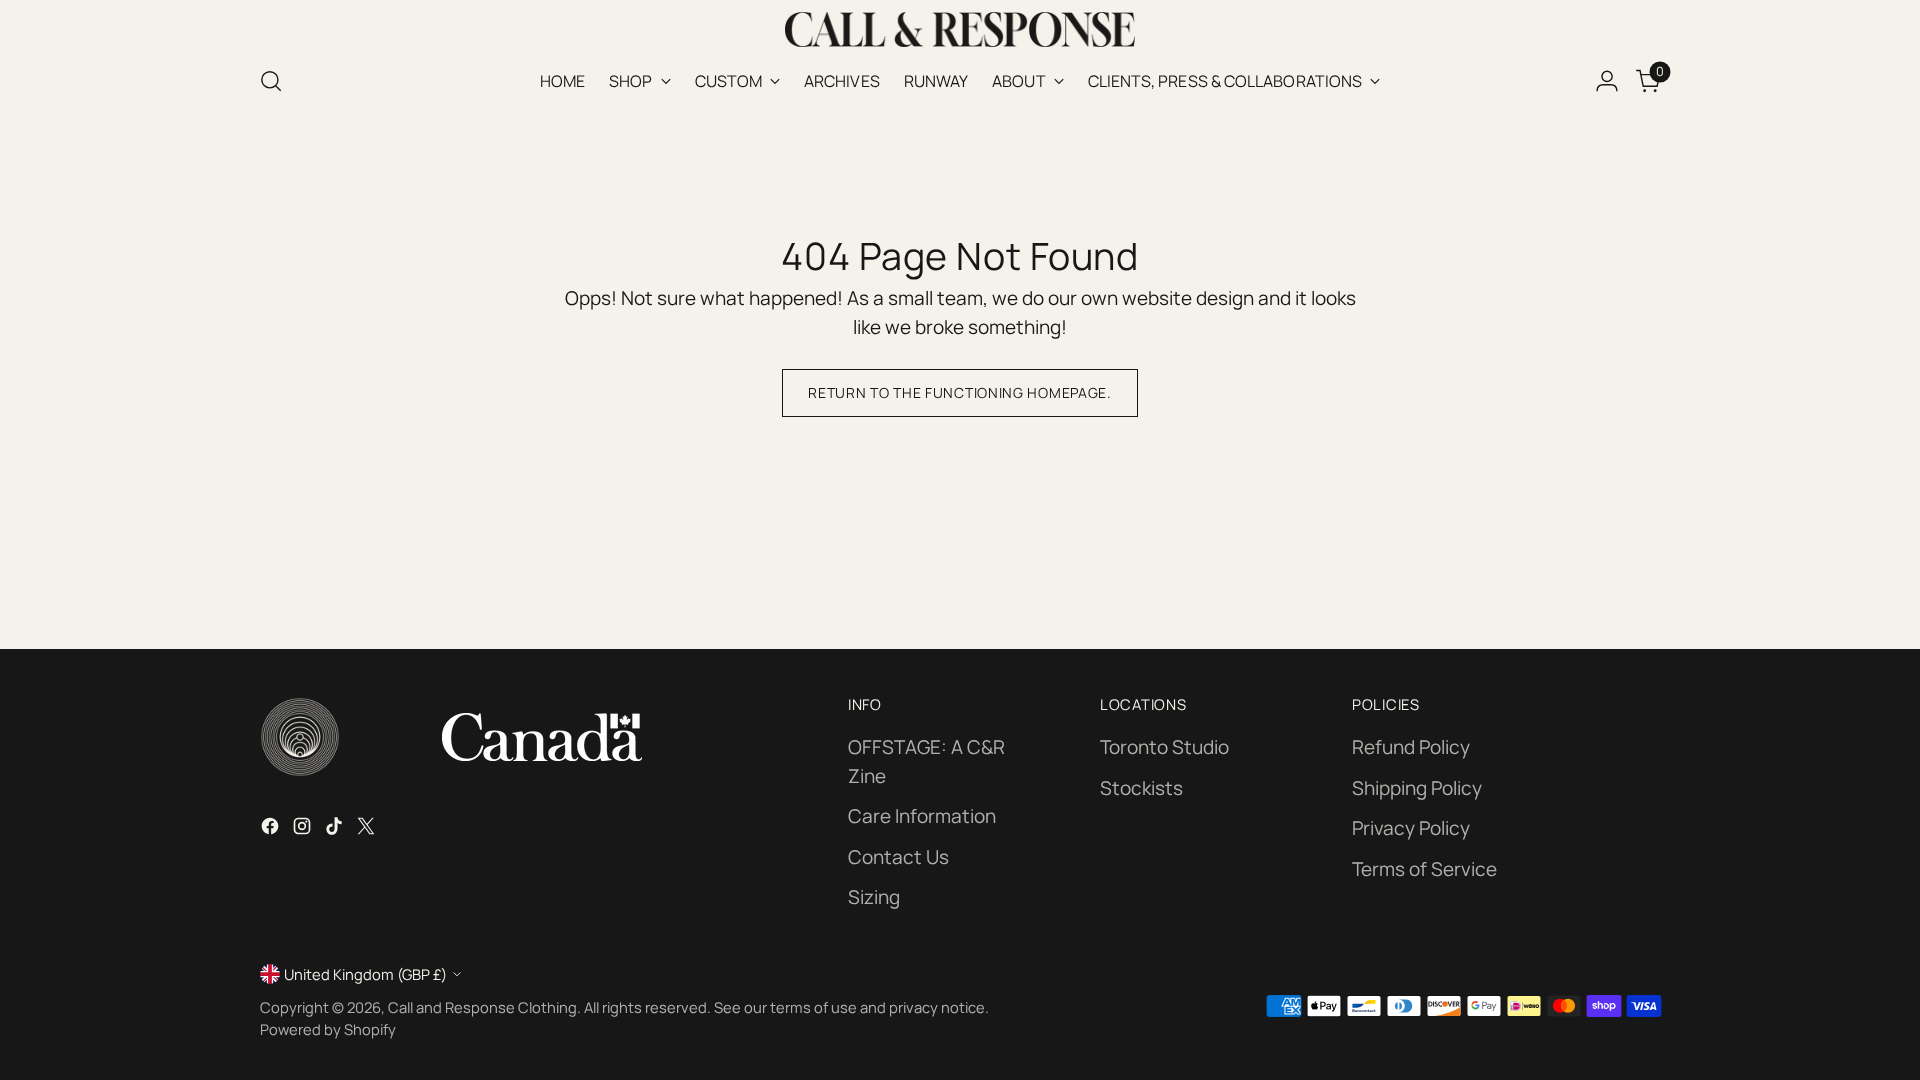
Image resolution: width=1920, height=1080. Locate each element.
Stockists (1141, 788)
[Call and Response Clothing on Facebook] (272, 829)
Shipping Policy (1417, 788)
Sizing (874, 897)
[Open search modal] (271, 81)
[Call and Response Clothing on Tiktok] (336, 829)
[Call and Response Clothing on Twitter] (368, 829)
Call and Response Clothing (482, 1007)
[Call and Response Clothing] (960, 29)
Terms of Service (1424, 869)
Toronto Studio (1164, 747)
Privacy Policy (1411, 828)
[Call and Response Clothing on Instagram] (304, 829)
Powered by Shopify (328, 1029)
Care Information (922, 816)
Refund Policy (1411, 747)
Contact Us (898, 857)
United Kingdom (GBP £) (365, 974)
